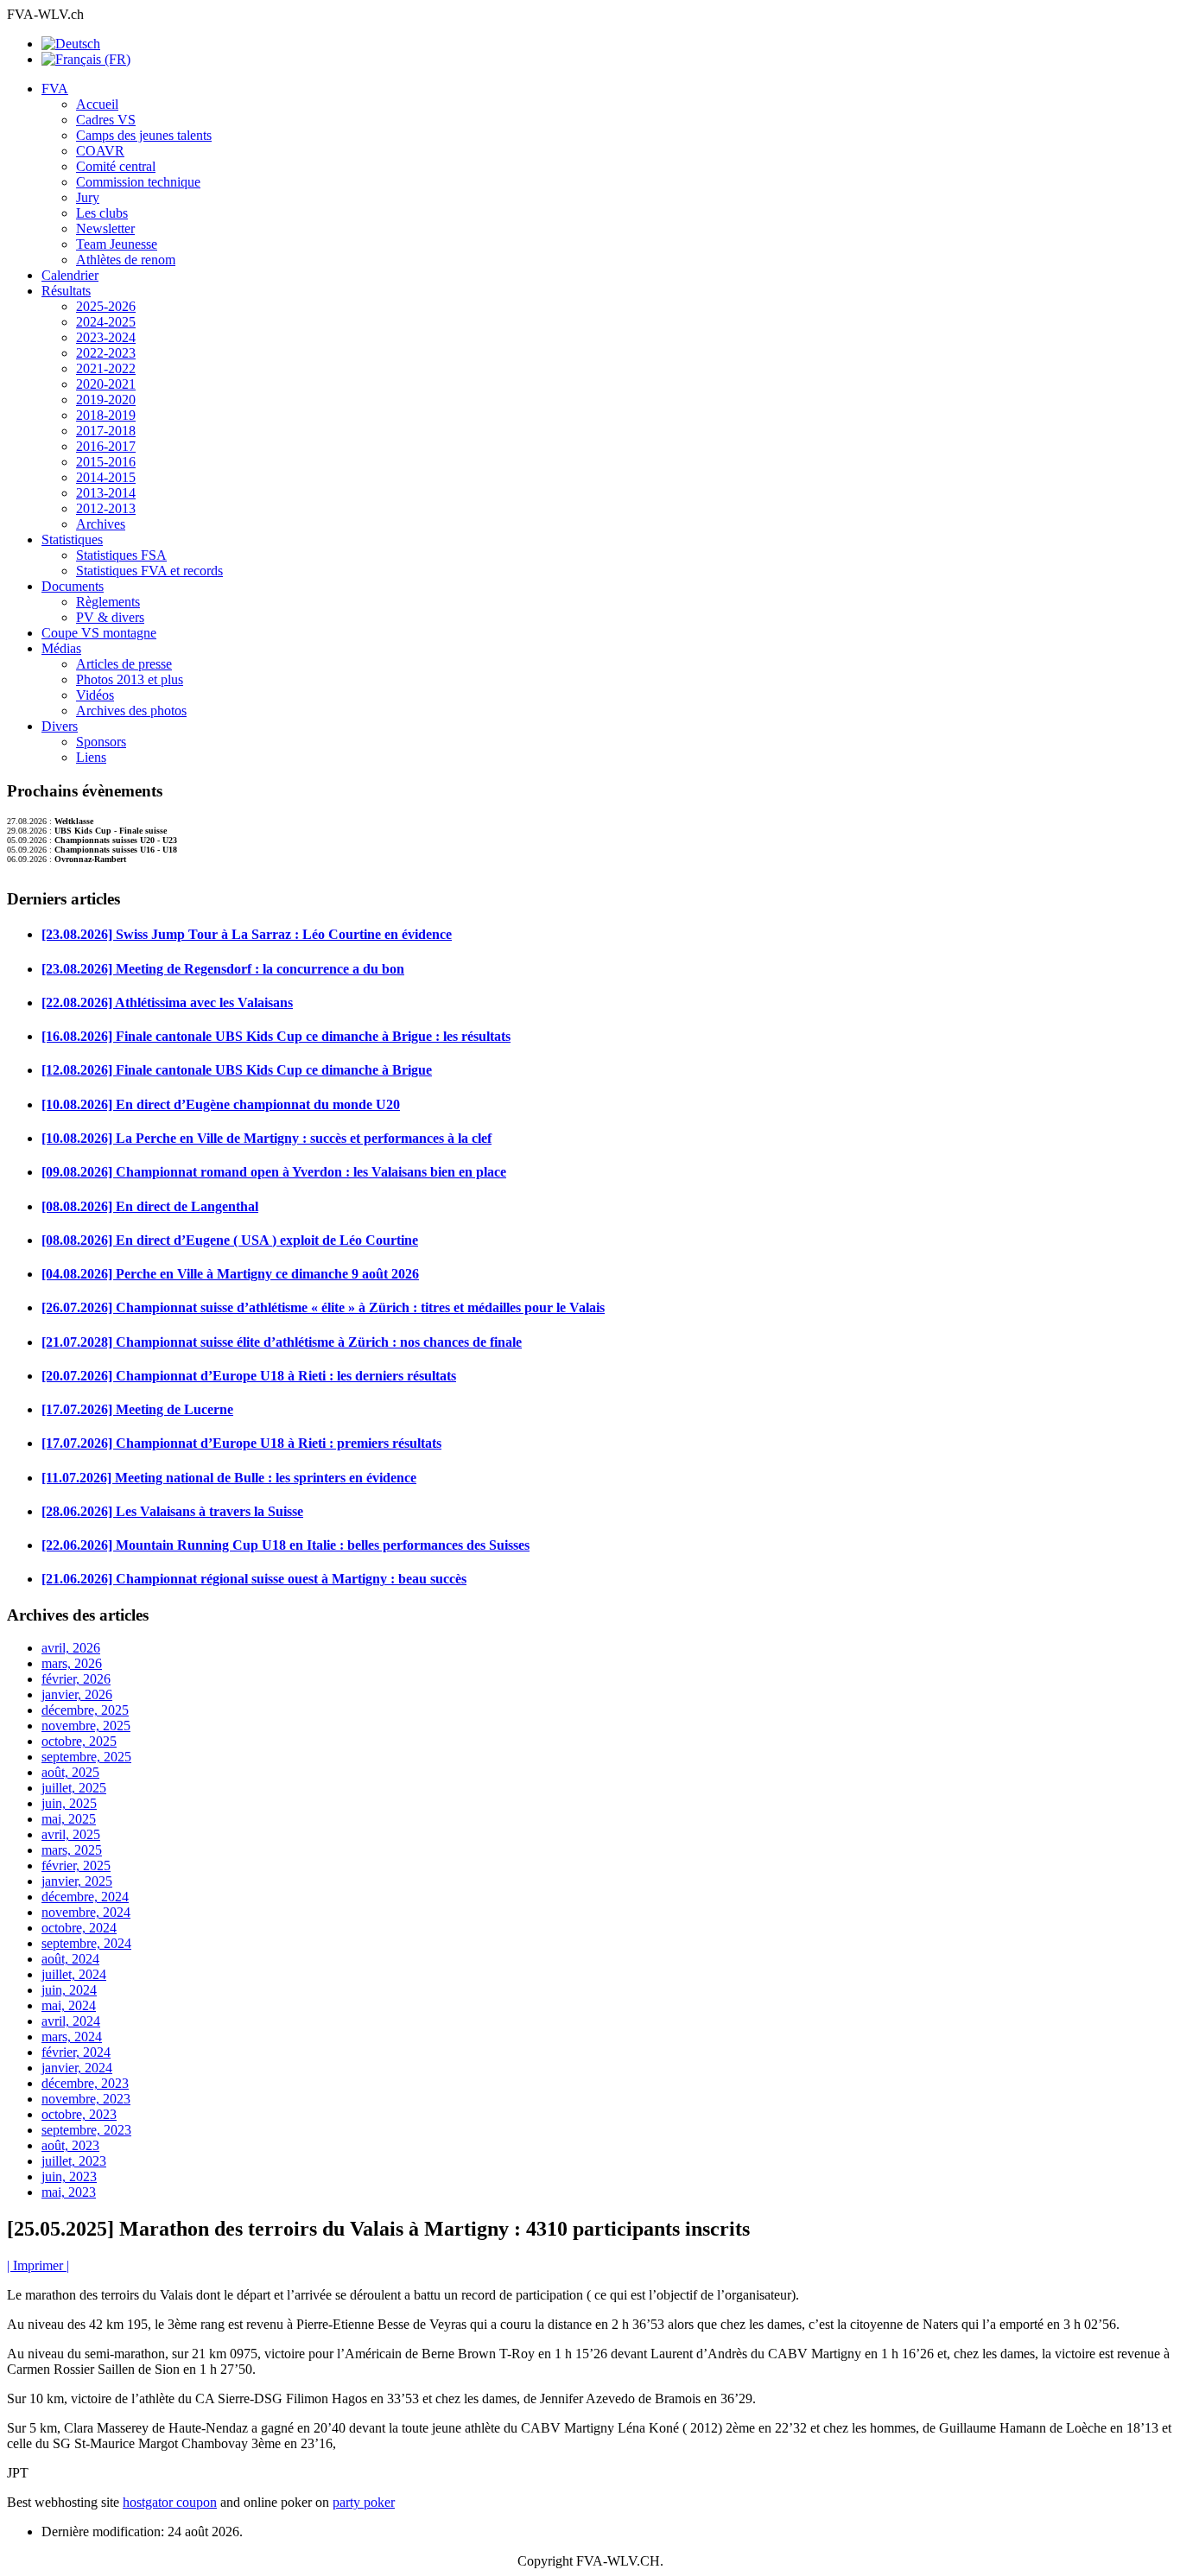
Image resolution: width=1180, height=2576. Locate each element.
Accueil (97, 104)
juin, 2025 (69, 1803)
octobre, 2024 (79, 1928)
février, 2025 (76, 1865)
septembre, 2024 (86, 1943)
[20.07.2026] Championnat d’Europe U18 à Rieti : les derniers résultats (249, 1376)
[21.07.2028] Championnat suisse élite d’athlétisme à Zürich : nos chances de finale (282, 1342)
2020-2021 (106, 384)
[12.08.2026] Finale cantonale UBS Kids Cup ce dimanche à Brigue (237, 1070)
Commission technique (138, 182)
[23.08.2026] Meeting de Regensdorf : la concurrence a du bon (223, 969)
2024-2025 (106, 322)
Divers (60, 726)
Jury (88, 197)
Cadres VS (106, 120)
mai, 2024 (69, 2005)
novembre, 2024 (86, 1912)
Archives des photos (131, 711)
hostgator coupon (170, 2502)
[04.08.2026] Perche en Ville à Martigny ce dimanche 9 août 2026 (230, 1274)
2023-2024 (106, 337)
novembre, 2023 (86, 2099)
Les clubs (102, 213)
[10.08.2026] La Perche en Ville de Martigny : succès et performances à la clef (266, 1138)
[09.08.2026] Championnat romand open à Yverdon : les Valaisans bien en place (274, 1172)
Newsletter (105, 228)
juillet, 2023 (74, 2161)
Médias (61, 648)
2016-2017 (106, 446)
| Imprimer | (38, 2265)
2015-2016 (106, 462)
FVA (55, 89)
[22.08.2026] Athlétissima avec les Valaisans (167, 1002)
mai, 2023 (69, 2192)
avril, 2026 (71, 1648)
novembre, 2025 (86, 1726)
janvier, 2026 (77, 1694)
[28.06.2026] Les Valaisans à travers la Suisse (172, 1511)
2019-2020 (106, 400)
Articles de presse (124, 664)
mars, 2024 (72, 2037)
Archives (101, 524)
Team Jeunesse (117, 244)
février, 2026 (76, 1679)
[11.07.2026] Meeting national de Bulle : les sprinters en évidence (229, 1478)
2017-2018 (106, 431)
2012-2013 (106, 508)
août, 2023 (70, 2145)
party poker (364, 2502)
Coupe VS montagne (99, 633)
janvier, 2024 (77, 2068)
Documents (73, 586)
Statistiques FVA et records (149, 571)
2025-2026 (106, 306)
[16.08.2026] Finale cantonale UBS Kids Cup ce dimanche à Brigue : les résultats (276, 1036)
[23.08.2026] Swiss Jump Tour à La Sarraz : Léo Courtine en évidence (247, 934)
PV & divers (110, 617)
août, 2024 (70, 1959)
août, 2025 (70, 1772)
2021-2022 (106, 368)
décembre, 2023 (85, 2083)
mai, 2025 (69, 1819)
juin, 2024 (69, 1990)
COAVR (100, 151)
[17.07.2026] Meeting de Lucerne (137, 1409)
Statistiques (72, 539)
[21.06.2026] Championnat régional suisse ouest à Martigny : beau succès (254, 1579)
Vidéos (95, 695)
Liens (91, 757)
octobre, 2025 (79, 1741)
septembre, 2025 (86, 1757)
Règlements (108, 602)
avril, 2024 (71, 2021)
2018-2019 (106, 415)
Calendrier (70, 275)
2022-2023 (106, 353)
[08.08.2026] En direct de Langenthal (150, 1206)
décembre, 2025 (85, 1710)
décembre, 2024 (85, 1897)
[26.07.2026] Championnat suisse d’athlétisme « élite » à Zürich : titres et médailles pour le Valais (323, 1307)
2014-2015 (106, 477)
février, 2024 (76, 2052)
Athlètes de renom (126, 260)
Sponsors (101, 742)
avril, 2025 (71, 1834)
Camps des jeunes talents (144, 135)
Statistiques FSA (121, 555)
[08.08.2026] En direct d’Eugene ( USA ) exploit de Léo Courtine (230, 1240)
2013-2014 (106, 493)
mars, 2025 (72, 1850)
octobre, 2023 (79, 2114)
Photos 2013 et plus (130, 679)
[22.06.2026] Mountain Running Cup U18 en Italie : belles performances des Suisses (285, 1545)
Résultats (66, 291)
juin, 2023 (69, 2176)
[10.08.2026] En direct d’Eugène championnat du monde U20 (221, 1104)
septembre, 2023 (86, 2130)
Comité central (116, 166)
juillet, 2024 (74, 1974)
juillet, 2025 (74, 1788)
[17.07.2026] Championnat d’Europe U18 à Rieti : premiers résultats (241, 1443)
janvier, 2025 (77, 1881)
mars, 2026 (72, 1663)
